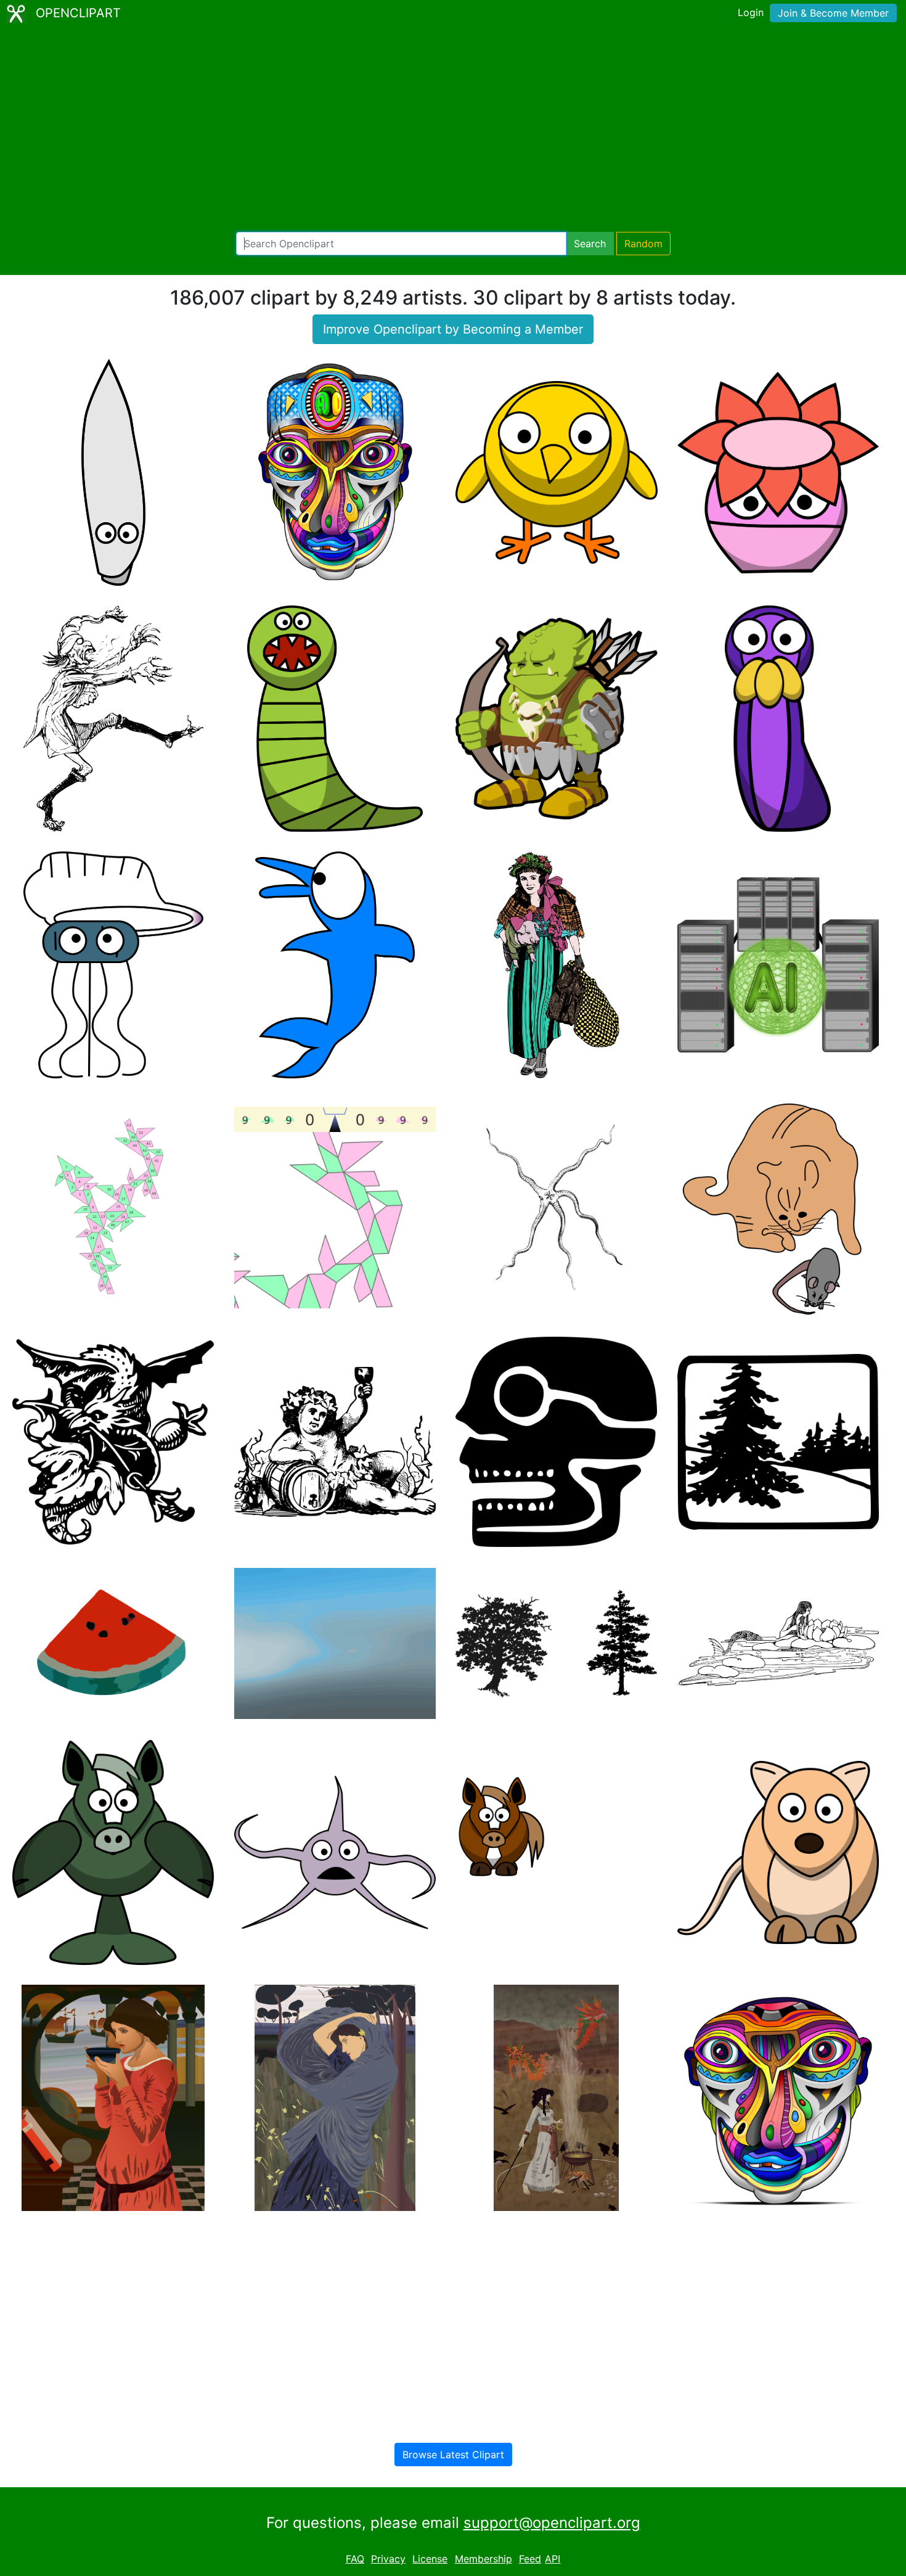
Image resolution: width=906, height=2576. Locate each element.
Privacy (388, 2559)
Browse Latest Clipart (453, 2455)
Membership (484, 2559)
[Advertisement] (453, 129)
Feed (530, 2559)
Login (751, 12)
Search (590, 244)
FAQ (355, 2559)
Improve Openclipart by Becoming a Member (453, 329)
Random (643, 244)
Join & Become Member (833, 13)
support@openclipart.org (552, 2523)
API (553, 2559)
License (430, 2559)
